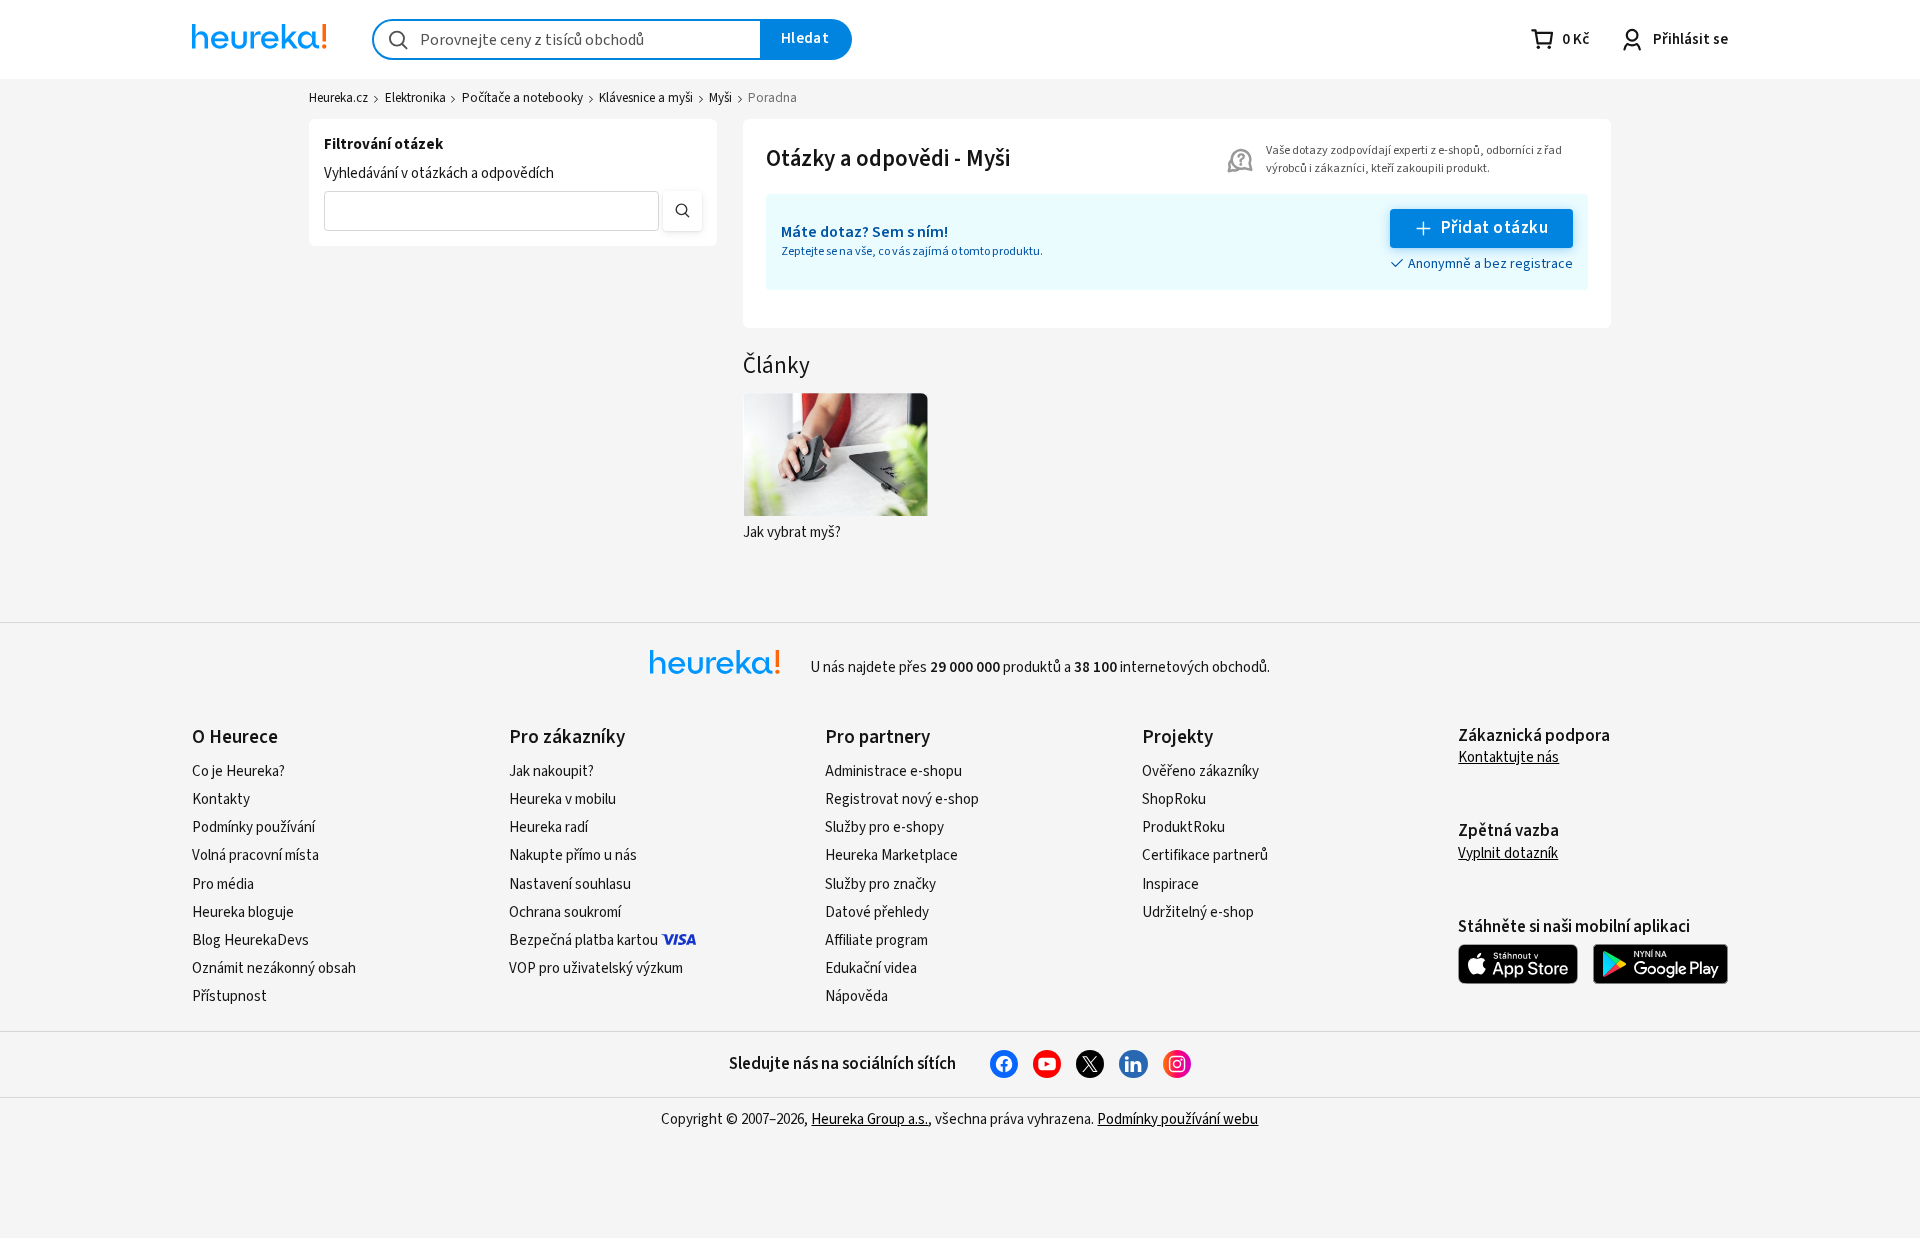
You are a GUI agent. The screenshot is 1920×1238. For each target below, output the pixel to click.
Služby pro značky (880, 884)
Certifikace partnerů (1205, 855)
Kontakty (221, 799)
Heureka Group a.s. (869, 1119)
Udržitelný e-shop (1198, 912)
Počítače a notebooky (522, 98)
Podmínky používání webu (1177, 1119)
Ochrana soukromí (565, 912)
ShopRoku (1174, 799)
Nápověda (856, 996)
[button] (491, 211)
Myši (720, 98)
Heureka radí (548, 827)
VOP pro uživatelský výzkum (596, 968)
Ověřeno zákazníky (1200, 771)
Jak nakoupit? (551, 771)
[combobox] (567, 39)
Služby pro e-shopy (884, 827)
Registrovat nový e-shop (902, 799)
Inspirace (1170, 884)
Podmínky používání (253, 827)
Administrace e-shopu (893, 771)
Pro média (223, 884)
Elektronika (415, 98)
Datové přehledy (877, 912)
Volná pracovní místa (255, 855)
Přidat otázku (1494, 228)
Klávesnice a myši (646, 98)
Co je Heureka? (238, 771)
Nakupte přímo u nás (573, 855)
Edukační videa (871, 968)
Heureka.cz (338, 98)
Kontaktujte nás (1508, 757)
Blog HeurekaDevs (250, 940)
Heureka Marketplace (891, 855)
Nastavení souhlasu (570, 884)
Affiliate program (876, 940)
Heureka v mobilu (562, 799)
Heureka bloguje (243, 912)
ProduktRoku (1183, 827)
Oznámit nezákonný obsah (274, 968)
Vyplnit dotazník (1508, 853)
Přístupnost (229, 996)
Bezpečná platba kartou (583, 940)
